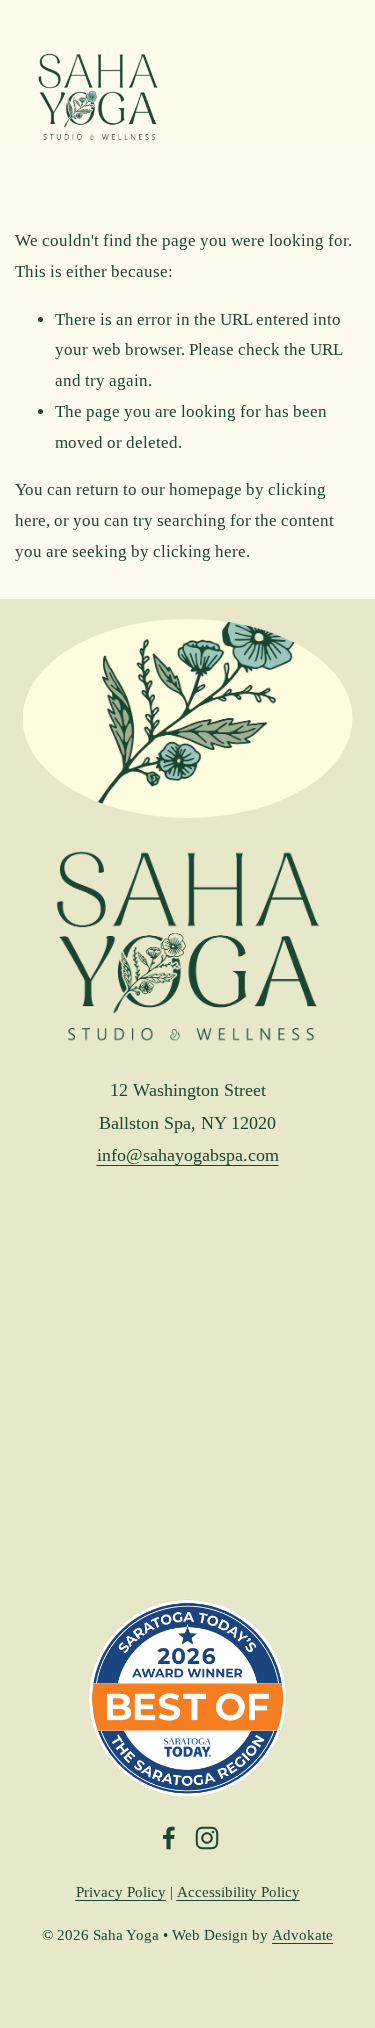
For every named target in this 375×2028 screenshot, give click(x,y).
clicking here (199, 551)
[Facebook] (169, 1838)
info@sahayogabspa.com (188, 1155)
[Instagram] (207, 1838)
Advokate (302, 1935)
